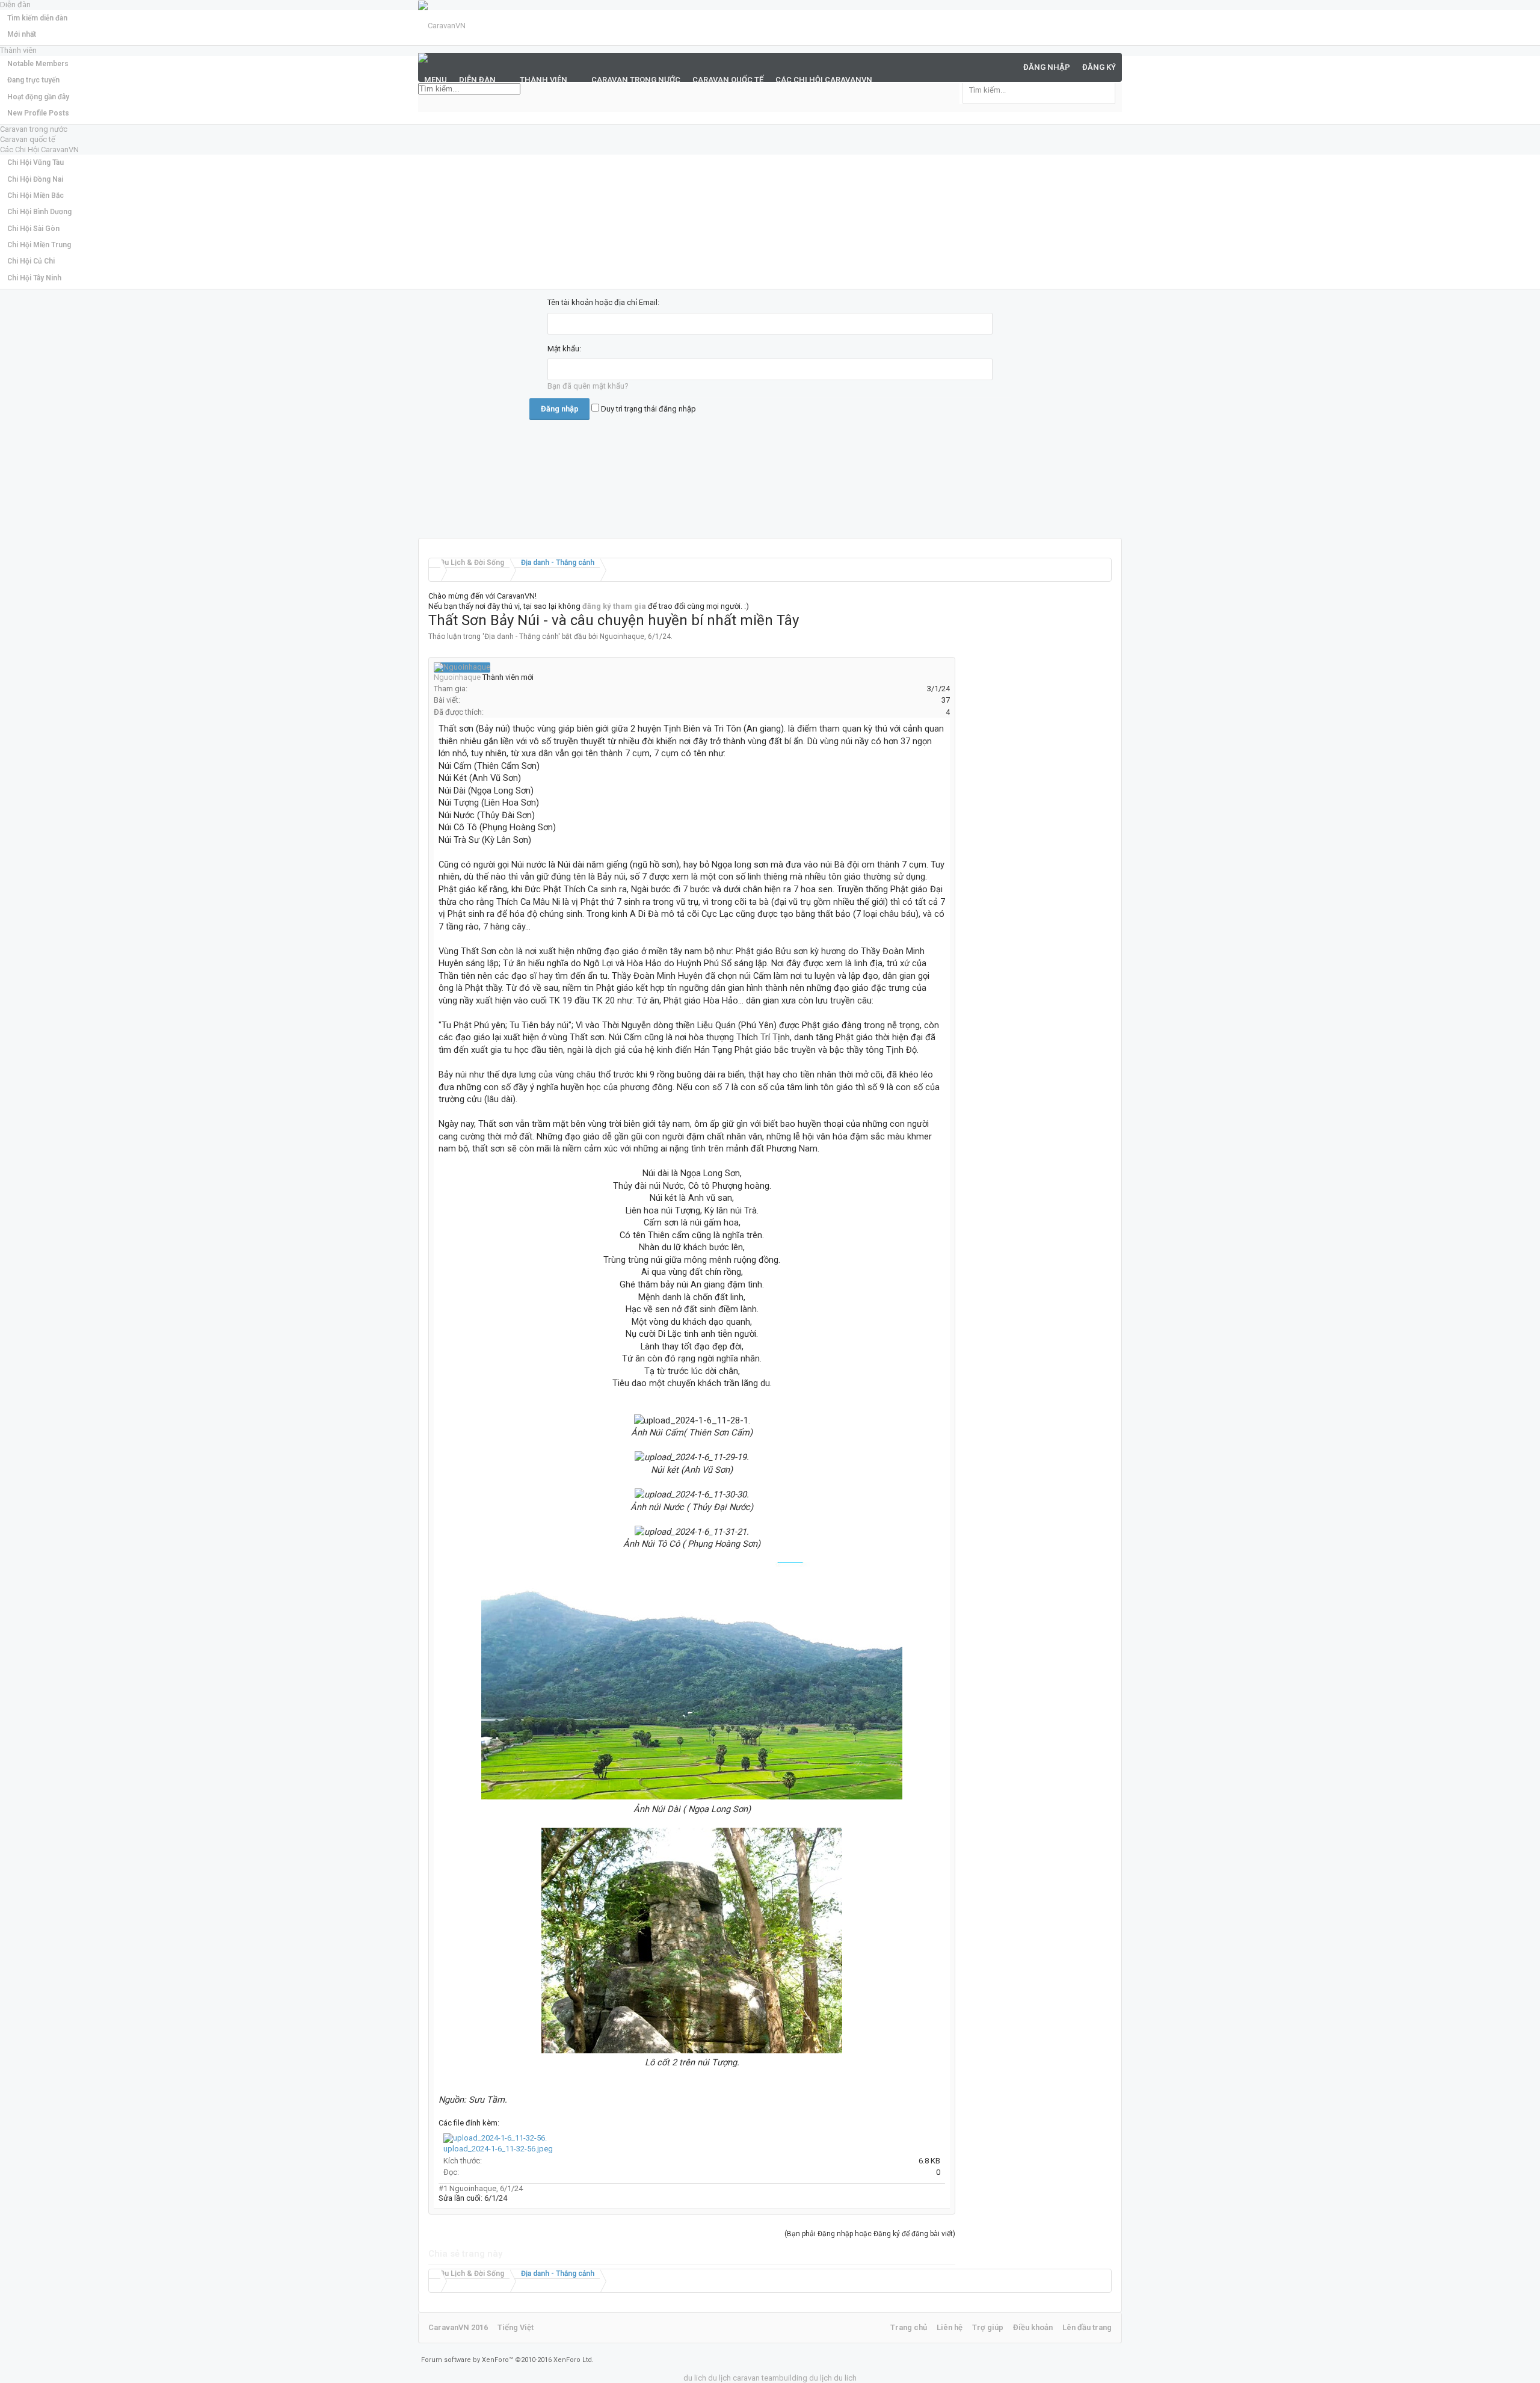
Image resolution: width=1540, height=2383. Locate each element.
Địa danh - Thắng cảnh (521, 637)
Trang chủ (909, 2327)
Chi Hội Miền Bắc (35, 196)
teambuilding (784, 2378)
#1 (443, 2188)
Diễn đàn (477, 80)
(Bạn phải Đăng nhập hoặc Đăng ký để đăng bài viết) (870, 2234)
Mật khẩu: (564, 349)
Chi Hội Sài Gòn (33, 229)
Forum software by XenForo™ (507, 2360)
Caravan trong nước (34, 129)
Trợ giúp (988, 2327)
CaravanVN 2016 (458, 2327)
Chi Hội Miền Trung (39, 245)
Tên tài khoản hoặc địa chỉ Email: (603, 302)
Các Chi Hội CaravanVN (39, 150)
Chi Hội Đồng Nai (35, 179)
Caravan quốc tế (28, 139)
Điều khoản (1033, 2327)
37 (946, 700)
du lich (695, 2378)
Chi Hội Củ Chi (31, 261)
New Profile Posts (38, 113)
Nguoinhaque (622, 637)
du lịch (719, 2378)
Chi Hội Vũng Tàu (35, 162)
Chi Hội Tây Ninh (34, 278)
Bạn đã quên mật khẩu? (588, 386)
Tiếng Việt (516, 2327)
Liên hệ (950, 2327)
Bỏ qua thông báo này (1532, 12)
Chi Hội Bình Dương (39, 212)
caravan (746, 2378)
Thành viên (544, 80)
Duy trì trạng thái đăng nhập (648, 409)
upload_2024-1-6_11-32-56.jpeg (498, 2149)
